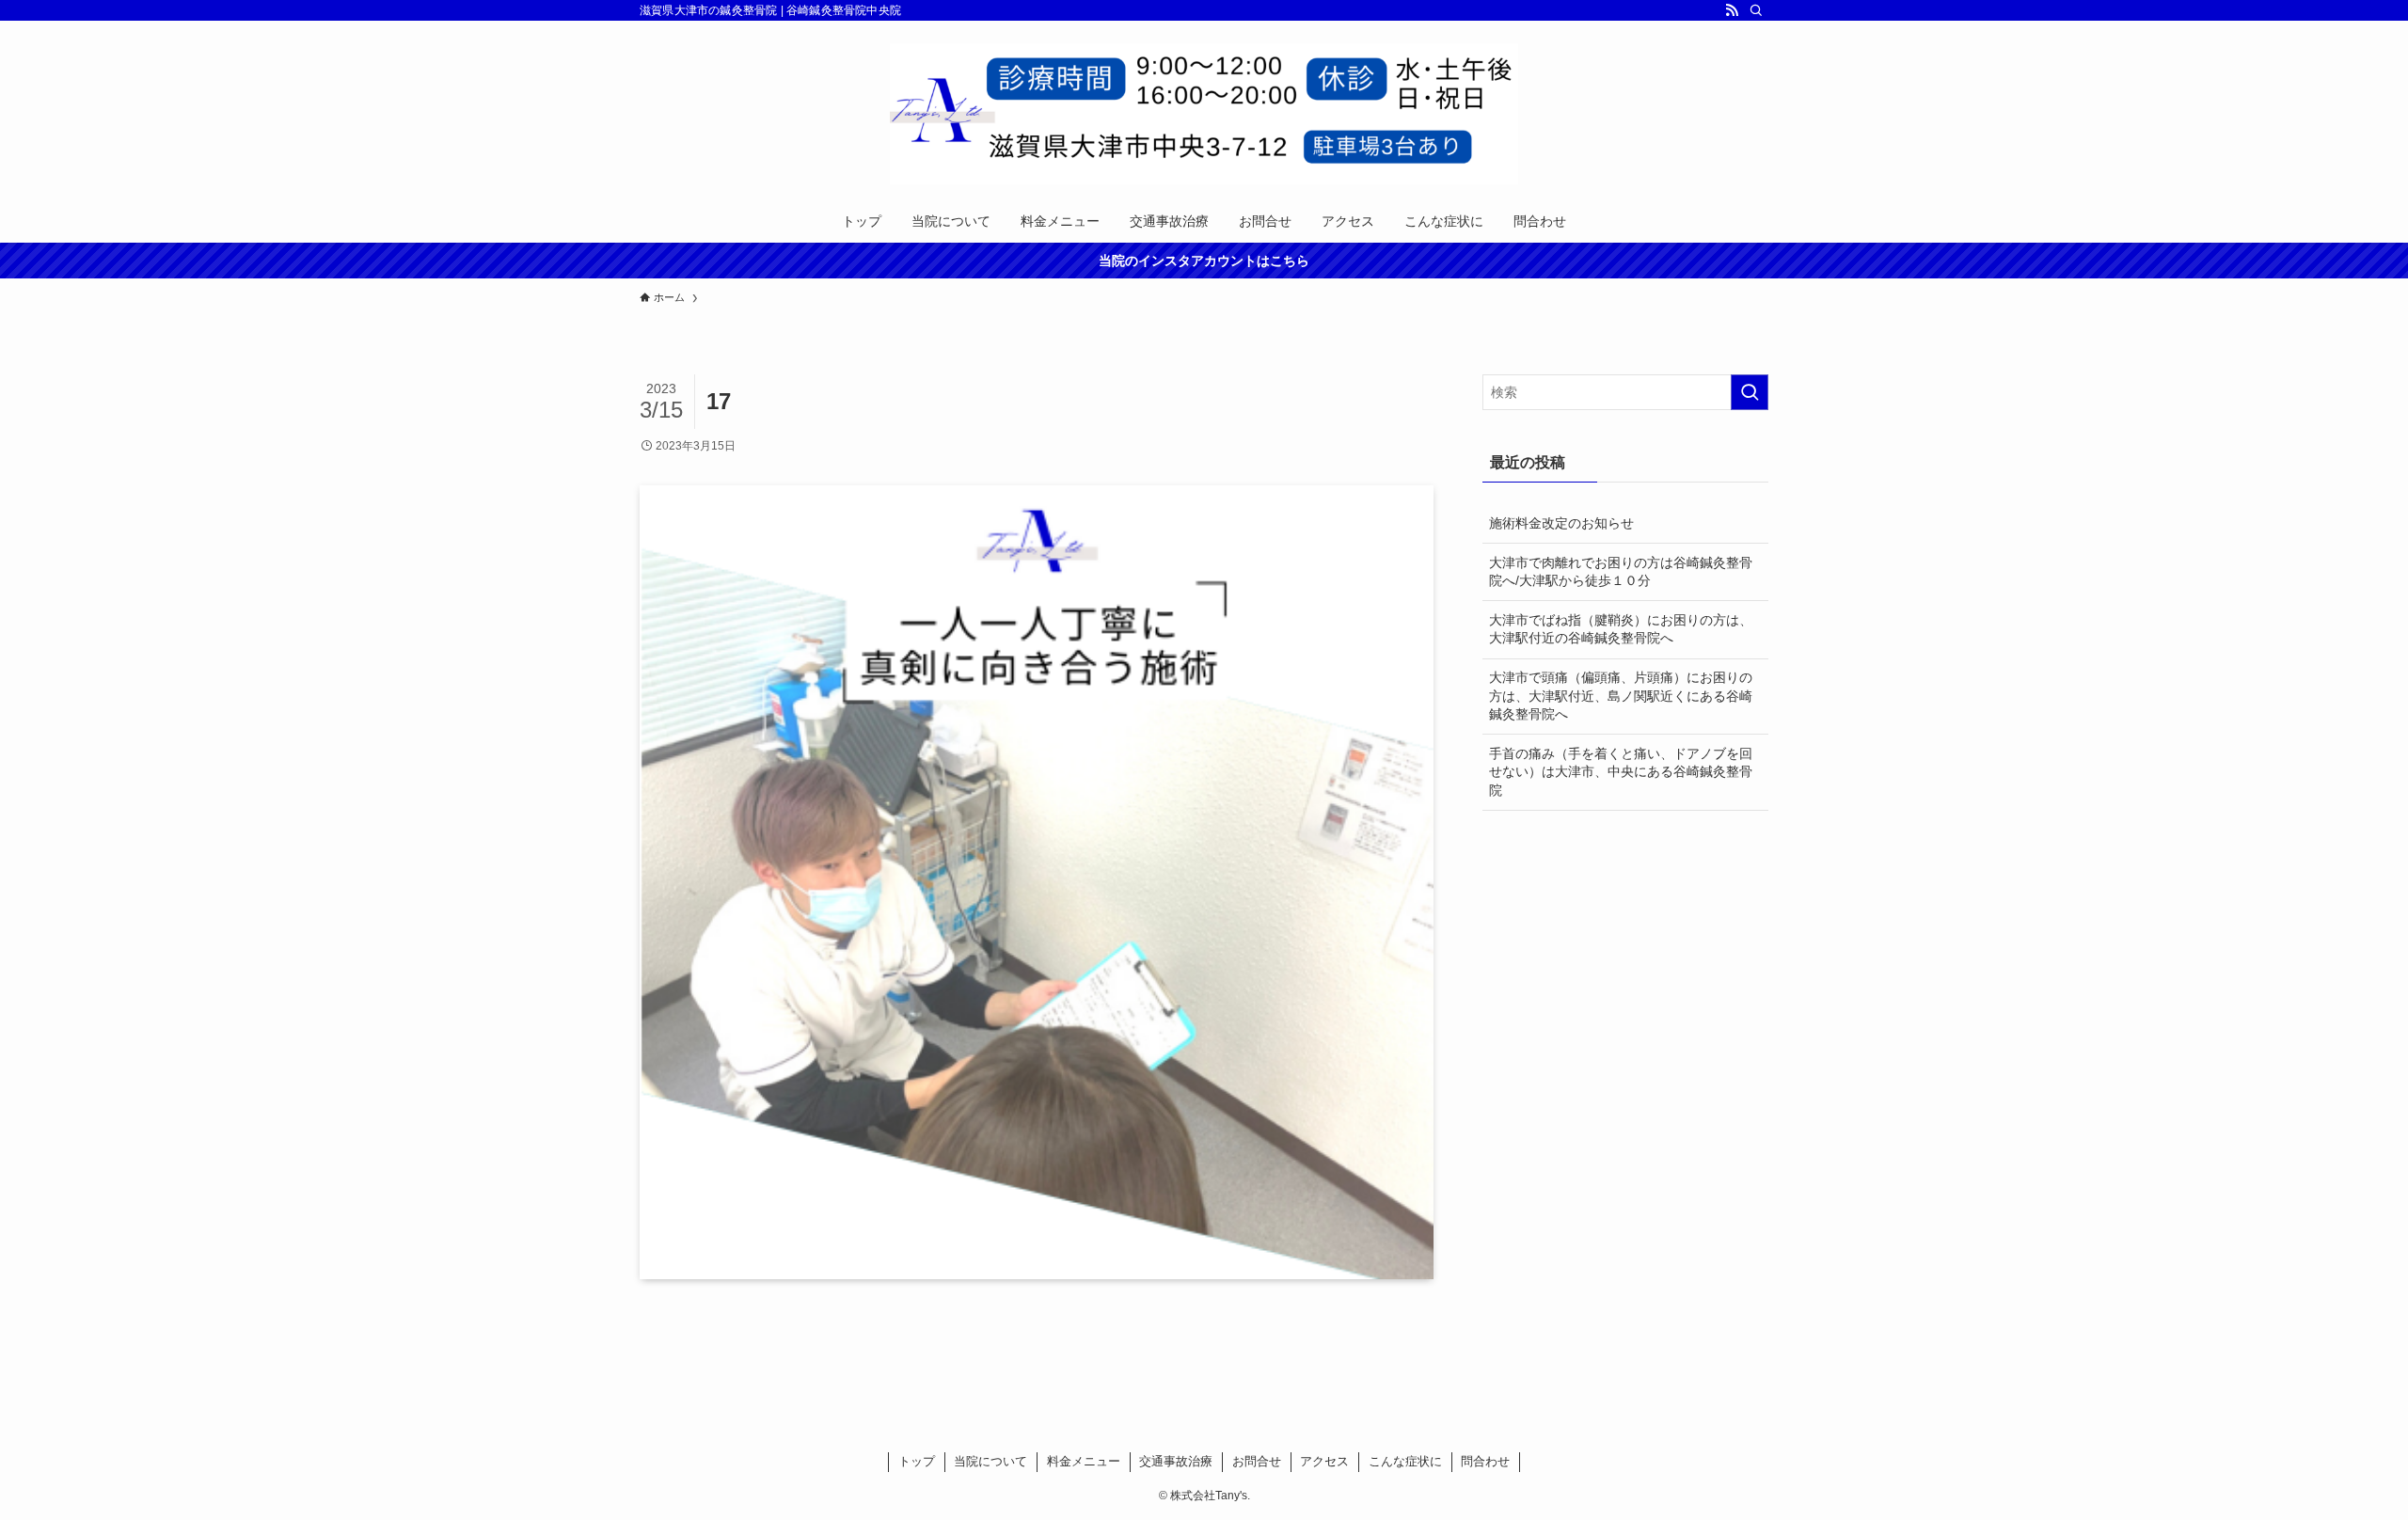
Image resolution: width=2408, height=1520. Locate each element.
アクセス (1324, 1461)
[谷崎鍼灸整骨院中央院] (1204, 114)
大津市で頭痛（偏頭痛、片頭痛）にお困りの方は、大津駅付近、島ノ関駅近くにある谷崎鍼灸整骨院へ (1621, 696)
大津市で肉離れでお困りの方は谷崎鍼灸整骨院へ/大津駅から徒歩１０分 (1621, 572)
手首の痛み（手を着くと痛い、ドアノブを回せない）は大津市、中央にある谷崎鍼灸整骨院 (1621, 772)
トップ (917, 1461)
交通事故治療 (1176, 1461)
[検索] (1756, 10)
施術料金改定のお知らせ (1561, 523)
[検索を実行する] (1750, 392)
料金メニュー (1084, 1461)
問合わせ (1485, 1461)
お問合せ (1257, 1461)
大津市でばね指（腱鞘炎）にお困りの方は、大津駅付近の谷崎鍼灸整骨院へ (1621, 629)
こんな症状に (1405, 1461)
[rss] (1732, 10)
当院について (990, 1461)
